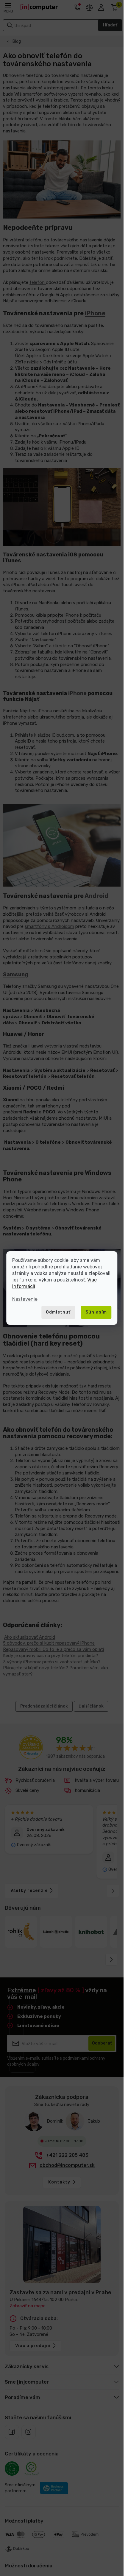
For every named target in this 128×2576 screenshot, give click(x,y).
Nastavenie (25, 1299)
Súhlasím (96, 1312)
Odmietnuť (58, 1312)
